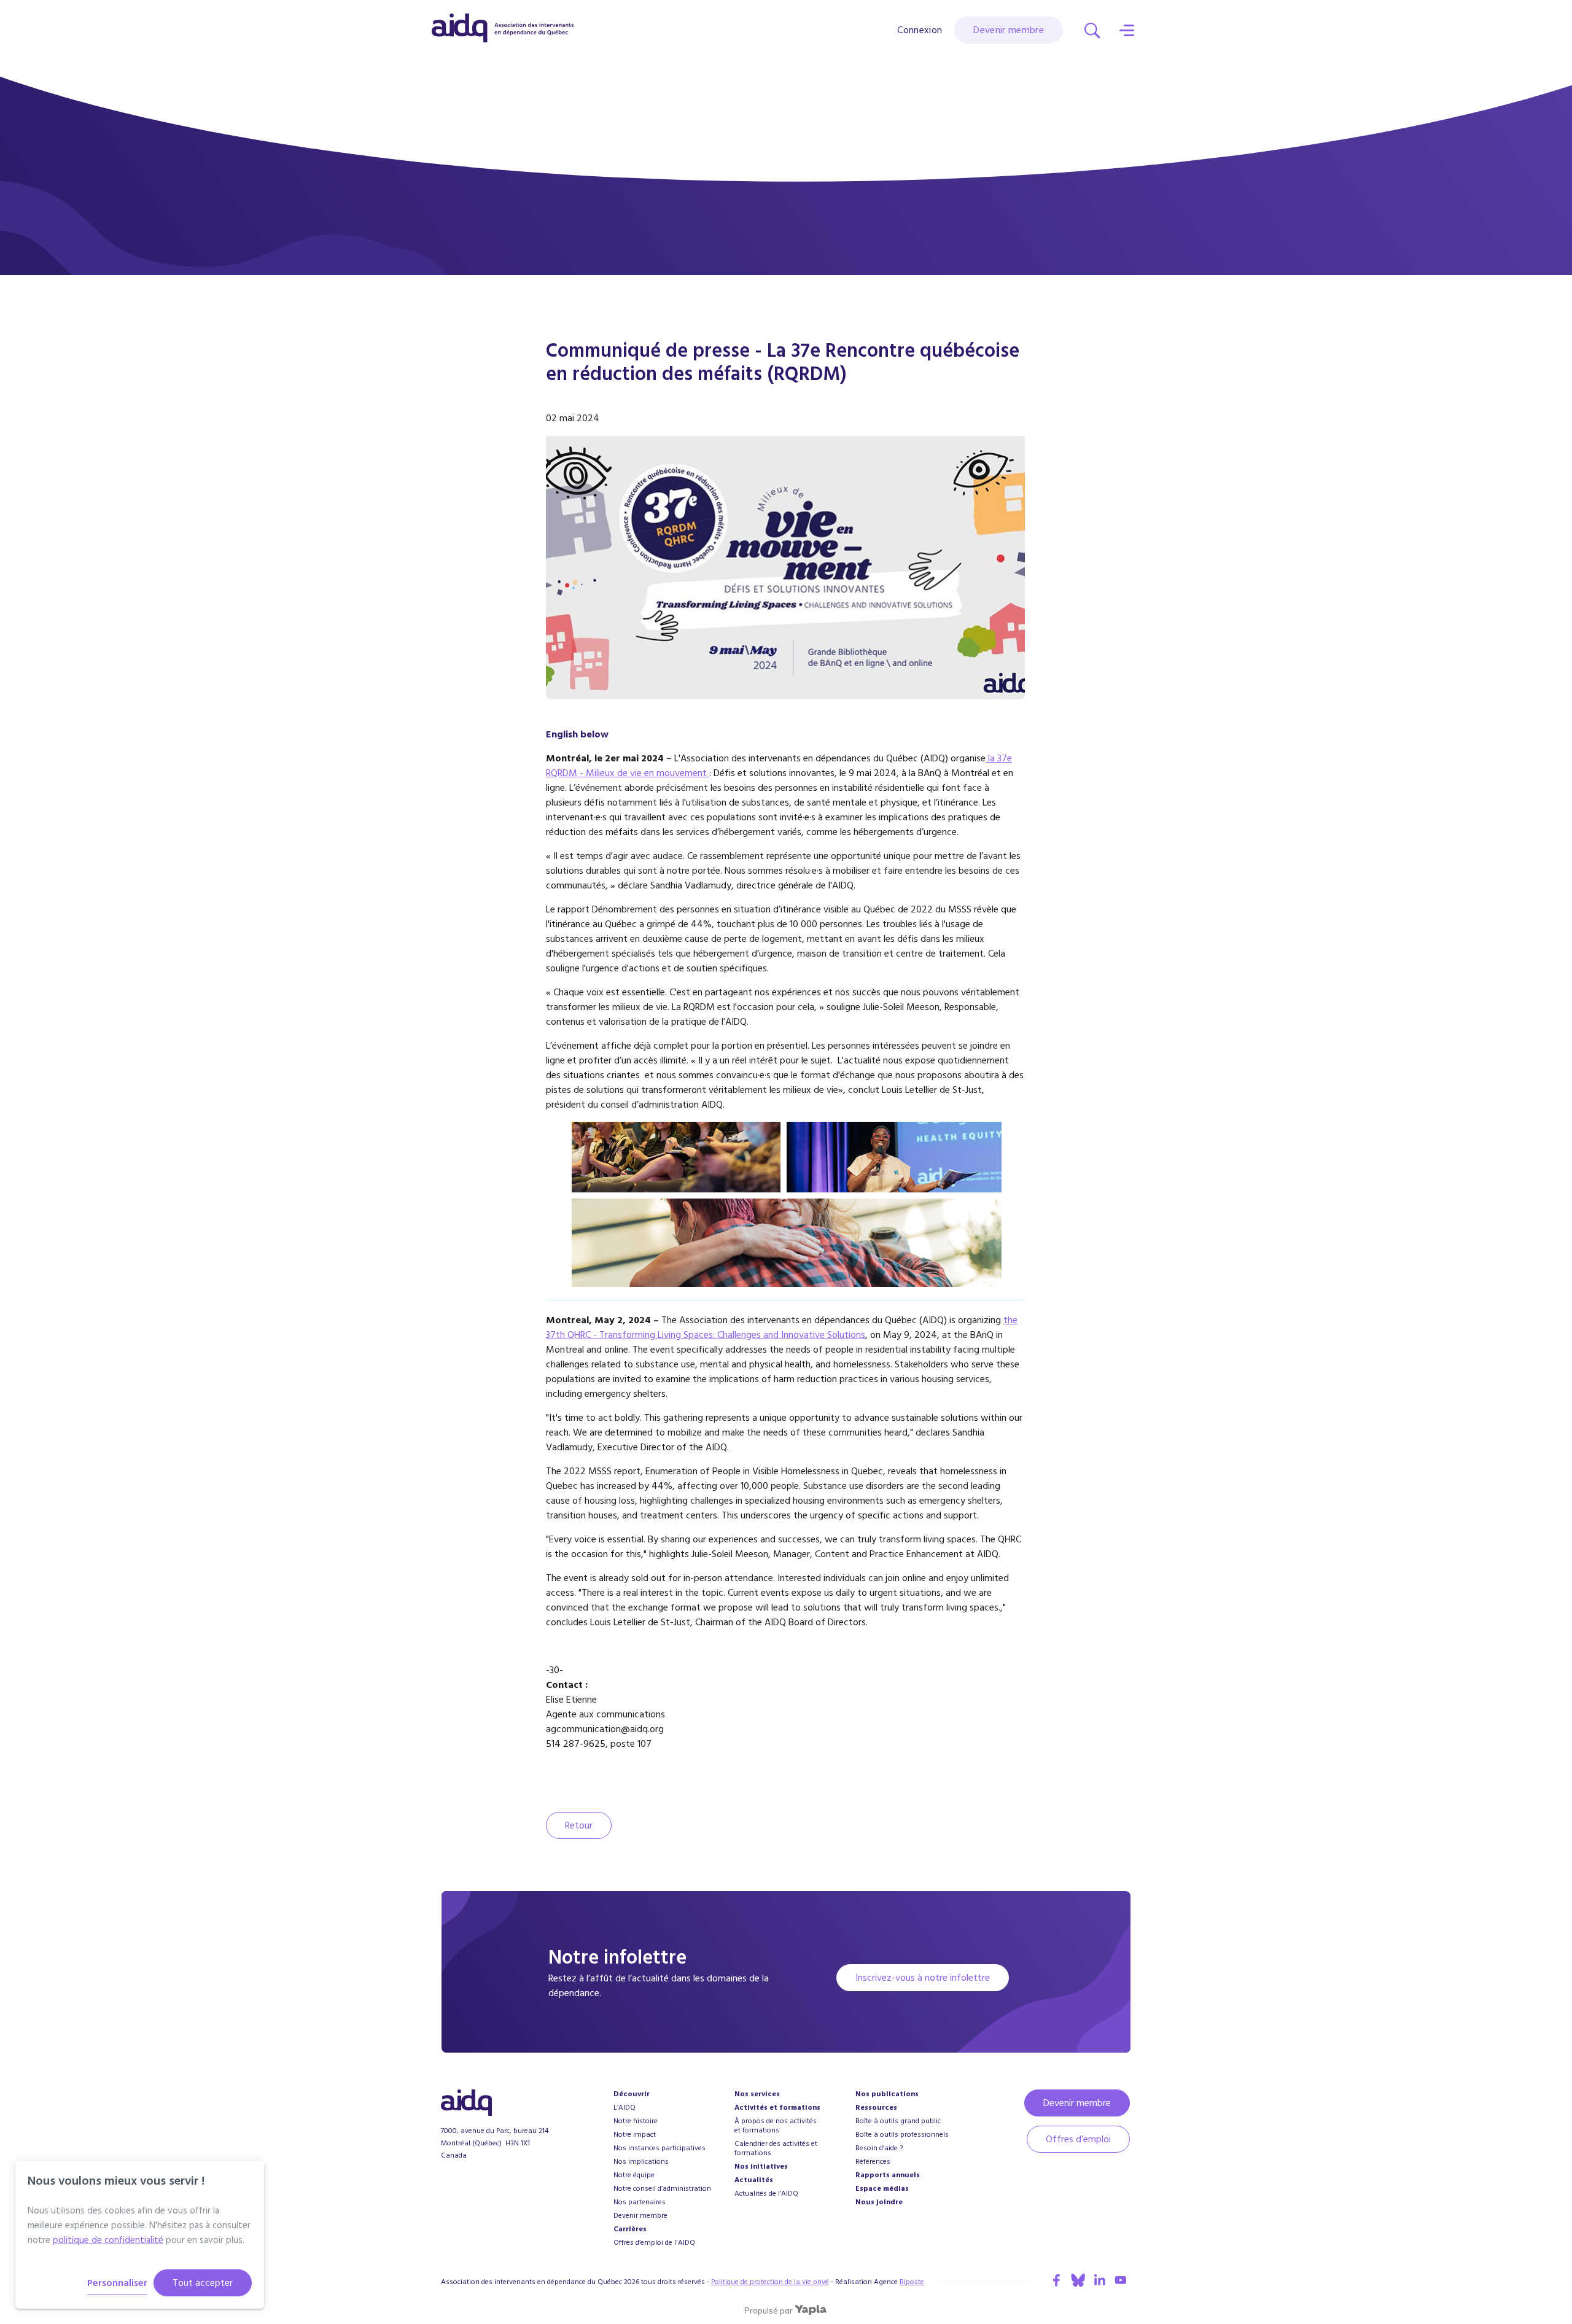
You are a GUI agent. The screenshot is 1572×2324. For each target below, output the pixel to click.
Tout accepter (203, 2283)
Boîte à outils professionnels (902, 2135)
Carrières (630, 2229)
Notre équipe (634, 2175)
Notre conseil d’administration (662, 2189)
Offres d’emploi (1078, 2139)
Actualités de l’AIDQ (766, 2194)
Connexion (920, 30)
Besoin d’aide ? (879, 2148)
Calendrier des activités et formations (776, 2148)
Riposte (912, 2282)
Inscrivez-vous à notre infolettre (923, 1978)
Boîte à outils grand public (898, 2121)
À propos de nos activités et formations (776, 2126)
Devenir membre (1009, 30)
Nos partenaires (640, 2202)
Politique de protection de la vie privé (770, 2282)
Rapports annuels (888, 2175)
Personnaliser (117, 2283)
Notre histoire (636, 2121)
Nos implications (641, 2162)
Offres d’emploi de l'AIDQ (654, 2243)
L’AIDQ (625, 2108)
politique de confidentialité (108, 2240)
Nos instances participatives (660, 2148)
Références (873, 2162)
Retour (579, 1825)
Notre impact (635, 2135)
